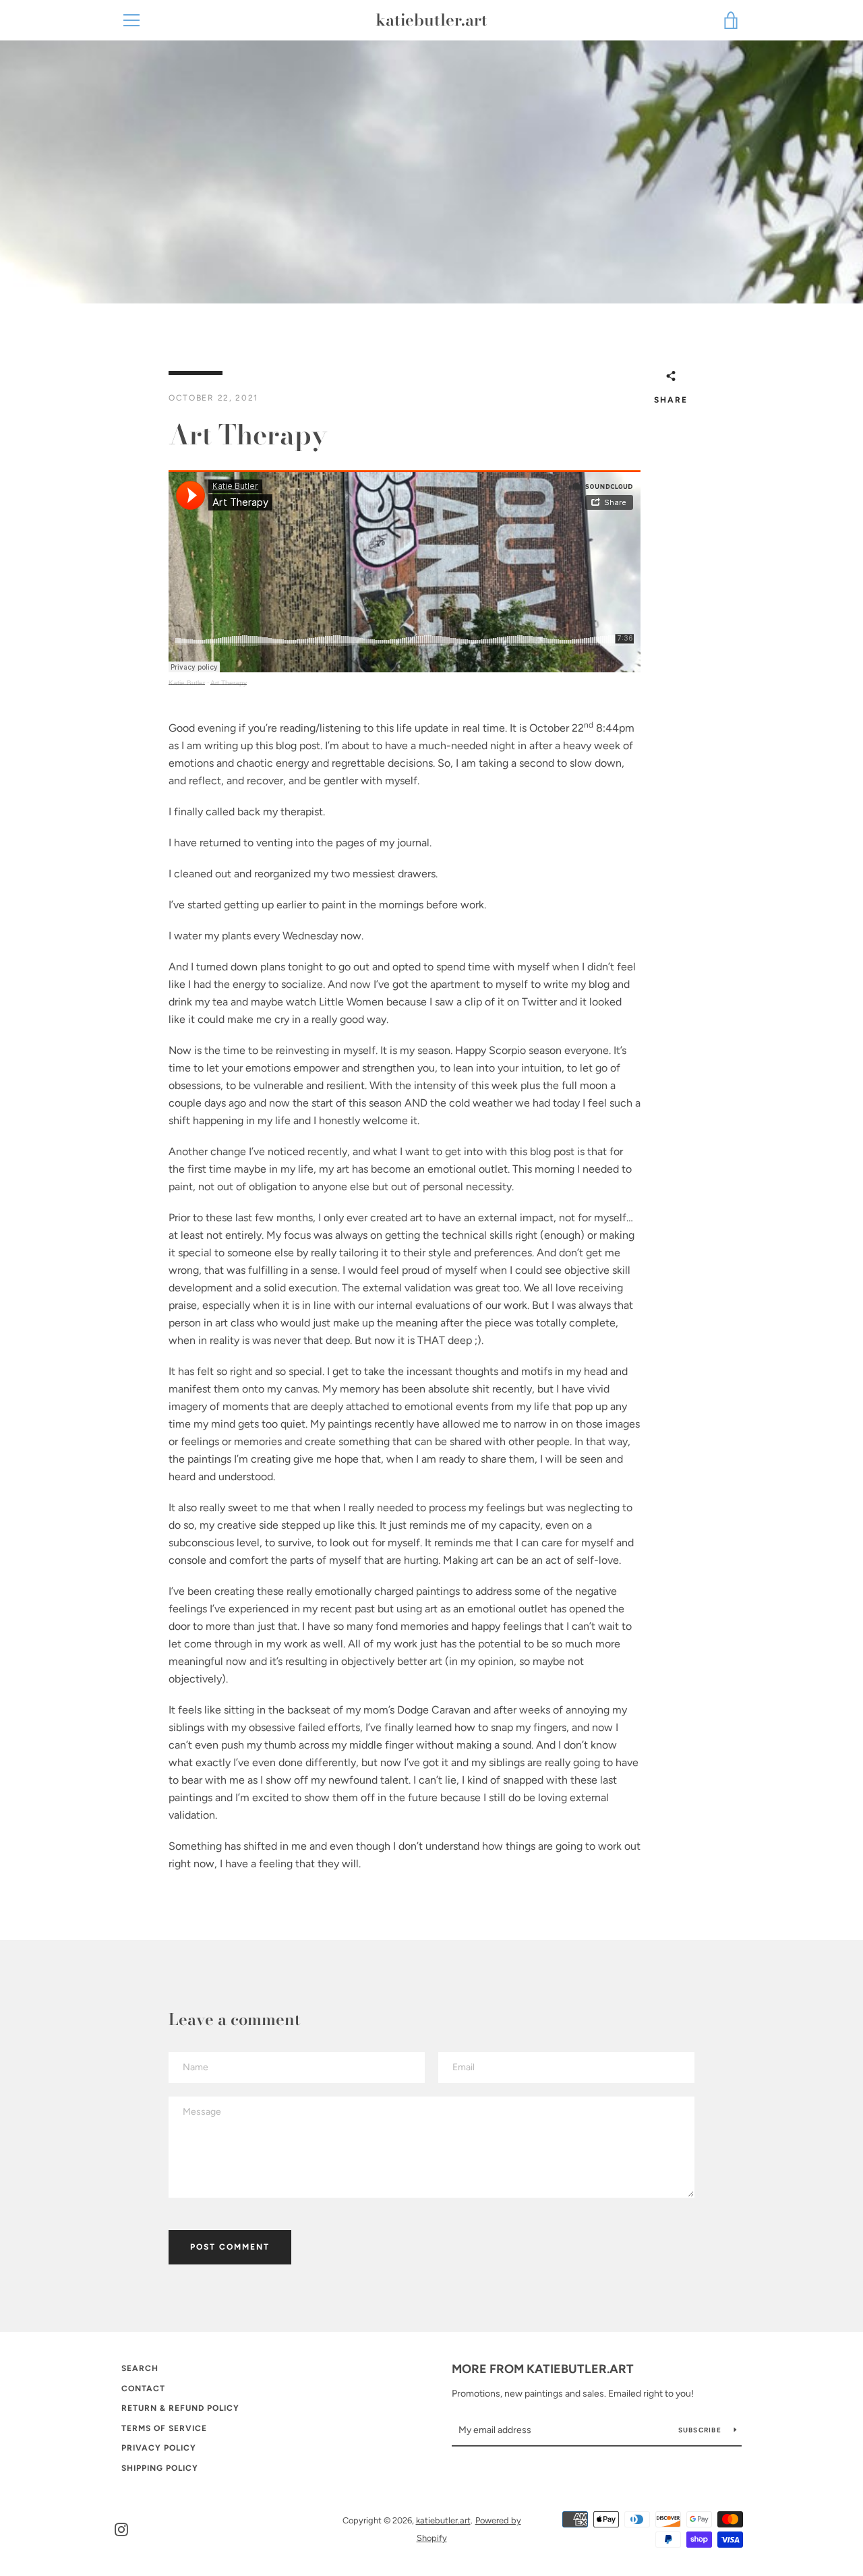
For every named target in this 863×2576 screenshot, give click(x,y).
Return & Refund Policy (180, 2408)
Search (140, 2368)
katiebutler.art (431, 21)
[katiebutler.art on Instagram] (121, 2528)
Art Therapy (229, 683)
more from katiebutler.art (543, 2369)
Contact (143, 2389)
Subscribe (701, 2430)
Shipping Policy (160, 2468)
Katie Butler (187, 683)
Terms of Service (164, 2428)
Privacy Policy (159, 2448)
